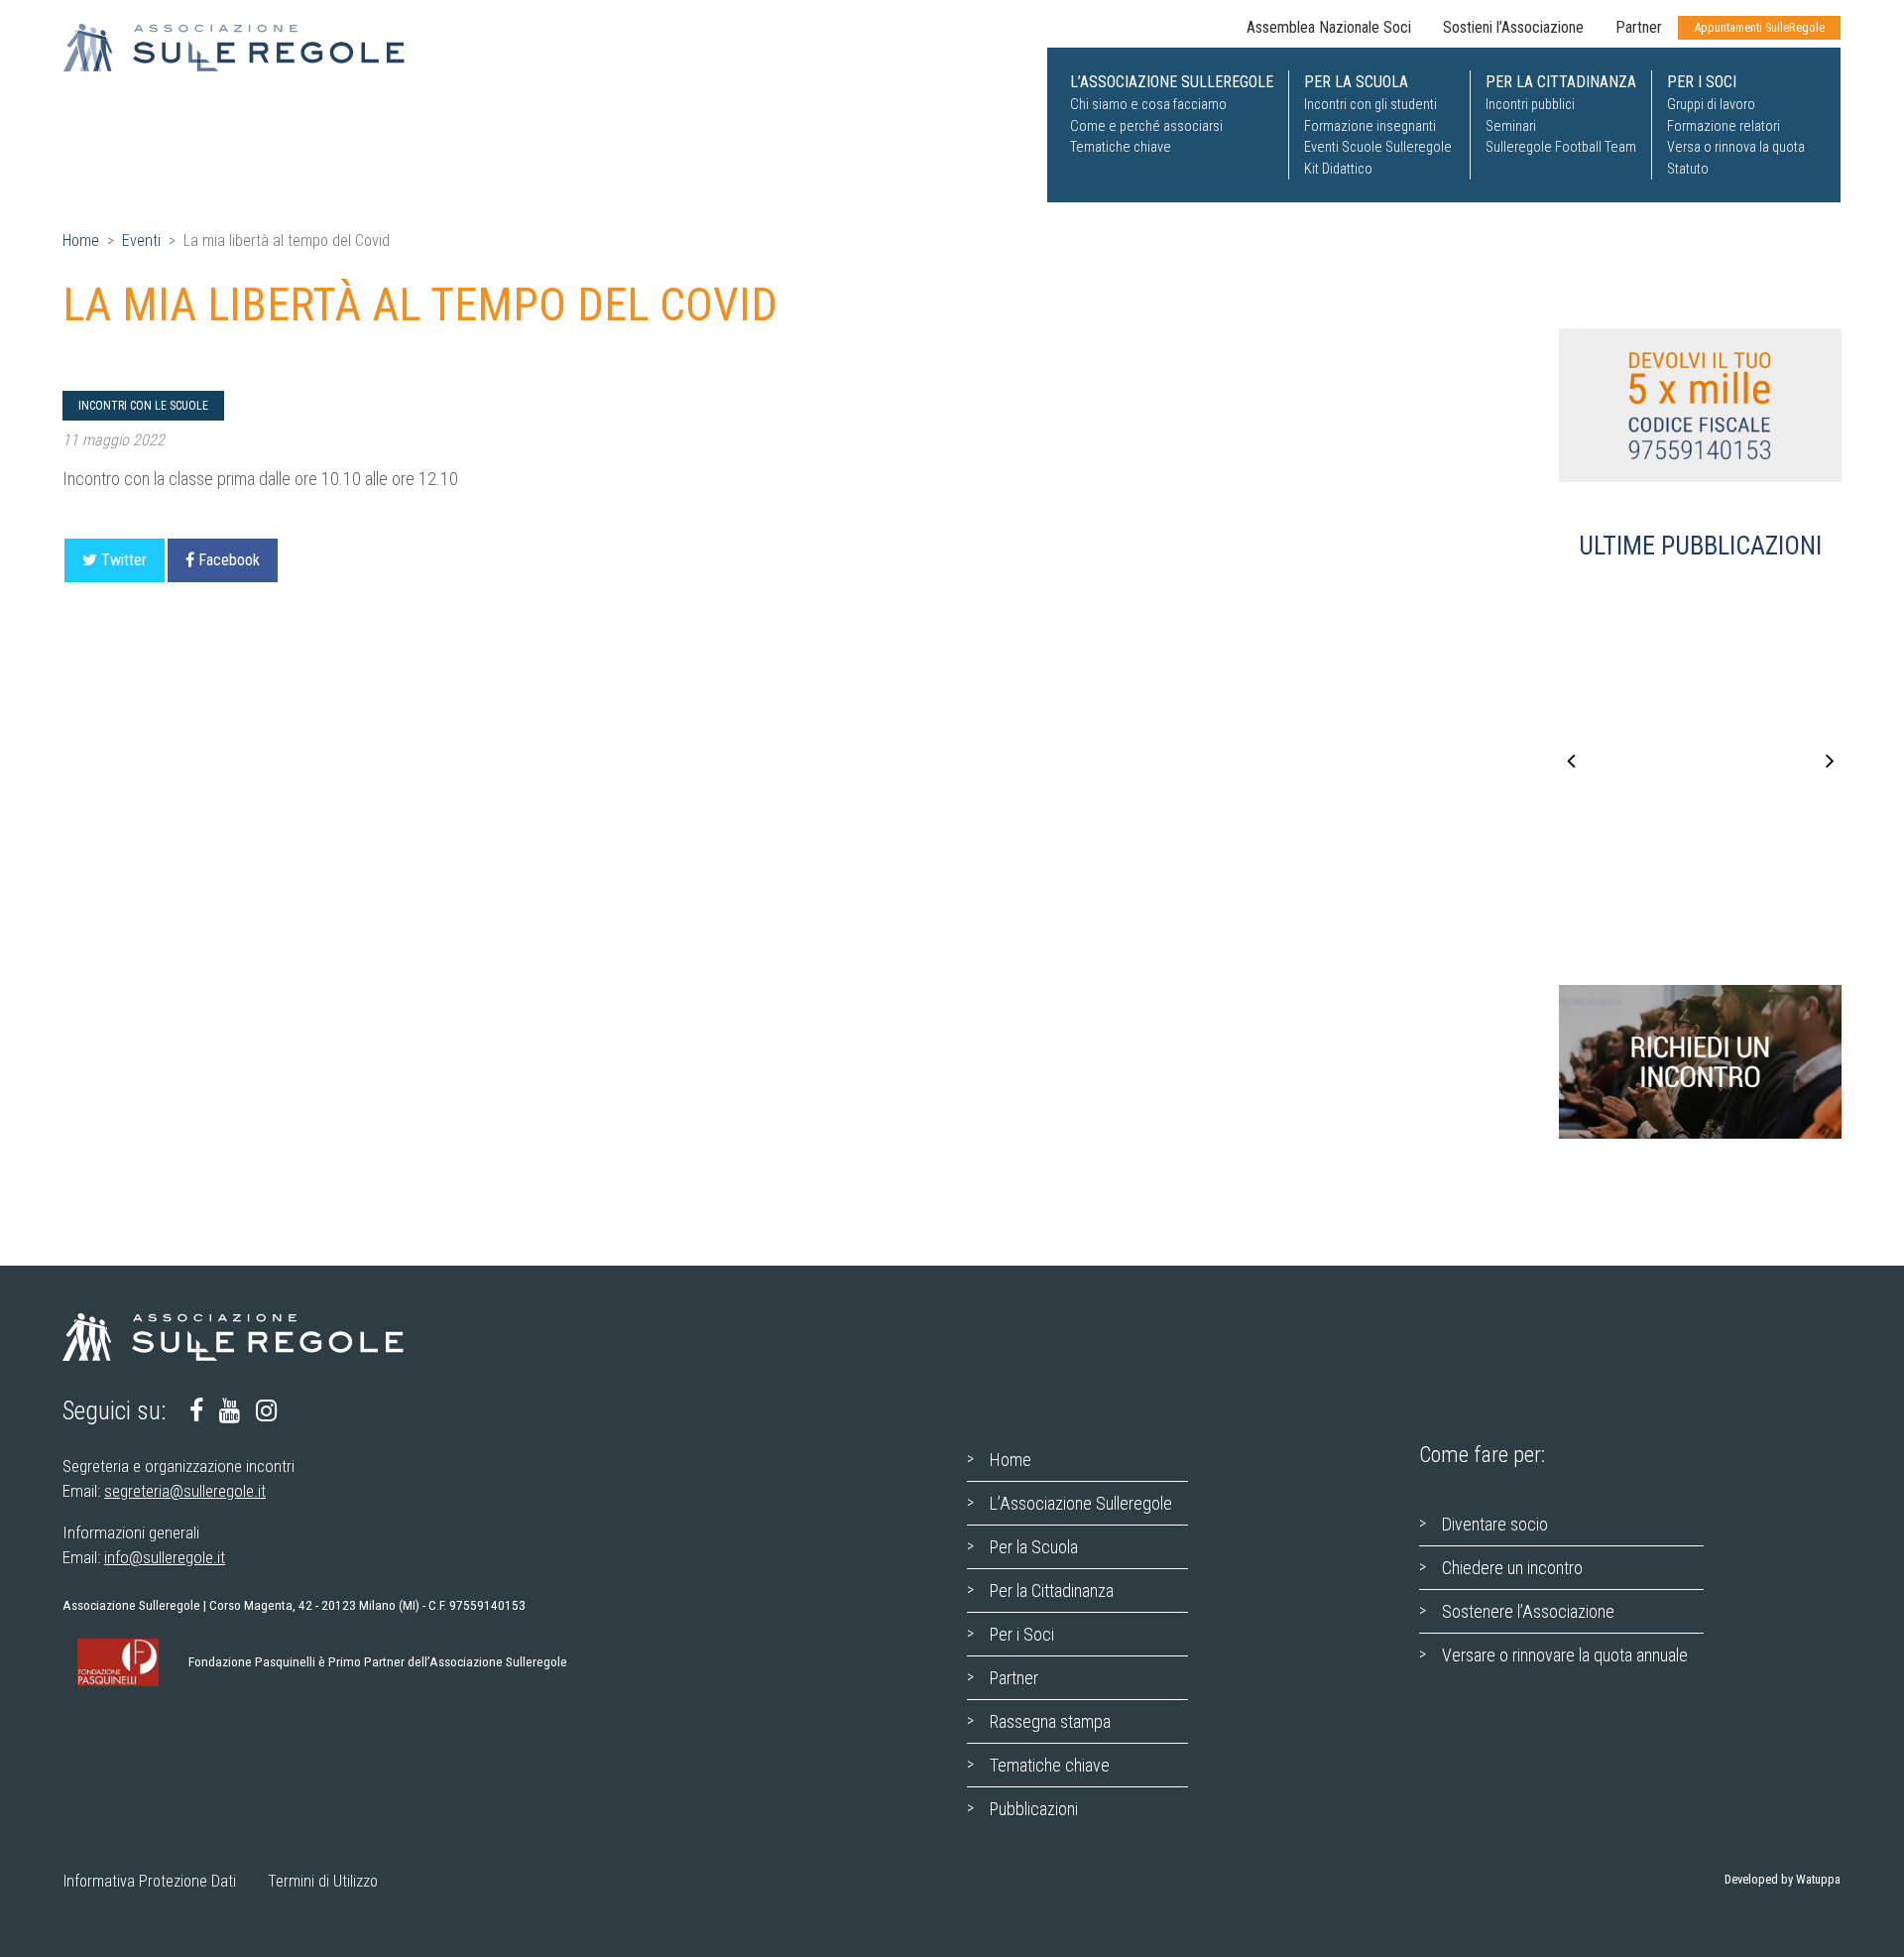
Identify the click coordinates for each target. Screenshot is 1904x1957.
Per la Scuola (1034, 1547)
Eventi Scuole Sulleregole (1378, 147)
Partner (1639, 27)
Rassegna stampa (1050, 1721)
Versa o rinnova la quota (1736, 147)
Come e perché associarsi (1146, 126)
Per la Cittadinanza (1052, 1590)
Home (81, 241)
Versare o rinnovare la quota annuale (1565, 1655)
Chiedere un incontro (1512, 1568)
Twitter (124, 560)
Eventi (141, 241)
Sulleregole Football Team (1561, 147)
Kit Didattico (1338, 169)
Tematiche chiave (1121, 147)
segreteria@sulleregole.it (185, 1491)
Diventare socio (1495, 1524)
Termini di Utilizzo (323, 1881)
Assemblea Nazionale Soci (1329, 27)
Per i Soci (1022, 1634)
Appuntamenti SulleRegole (1759, 27)
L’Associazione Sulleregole (1081, 1503)
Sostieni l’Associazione (1513, 27)
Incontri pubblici (1530, 105)
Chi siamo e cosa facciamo (1148, 105)
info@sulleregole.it (165, 1557)
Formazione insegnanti (1370, 126)
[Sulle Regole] (246, 48)
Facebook (229, 560)
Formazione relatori (1724, 126)
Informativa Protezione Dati (150, 1881)
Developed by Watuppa (1783, 1879)
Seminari (1511, 126)
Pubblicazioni (1034, 1809)
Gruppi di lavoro (1711, 105)
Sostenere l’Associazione (1528, 1611)
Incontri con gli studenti (1370, 105)
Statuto (1688, 169)
